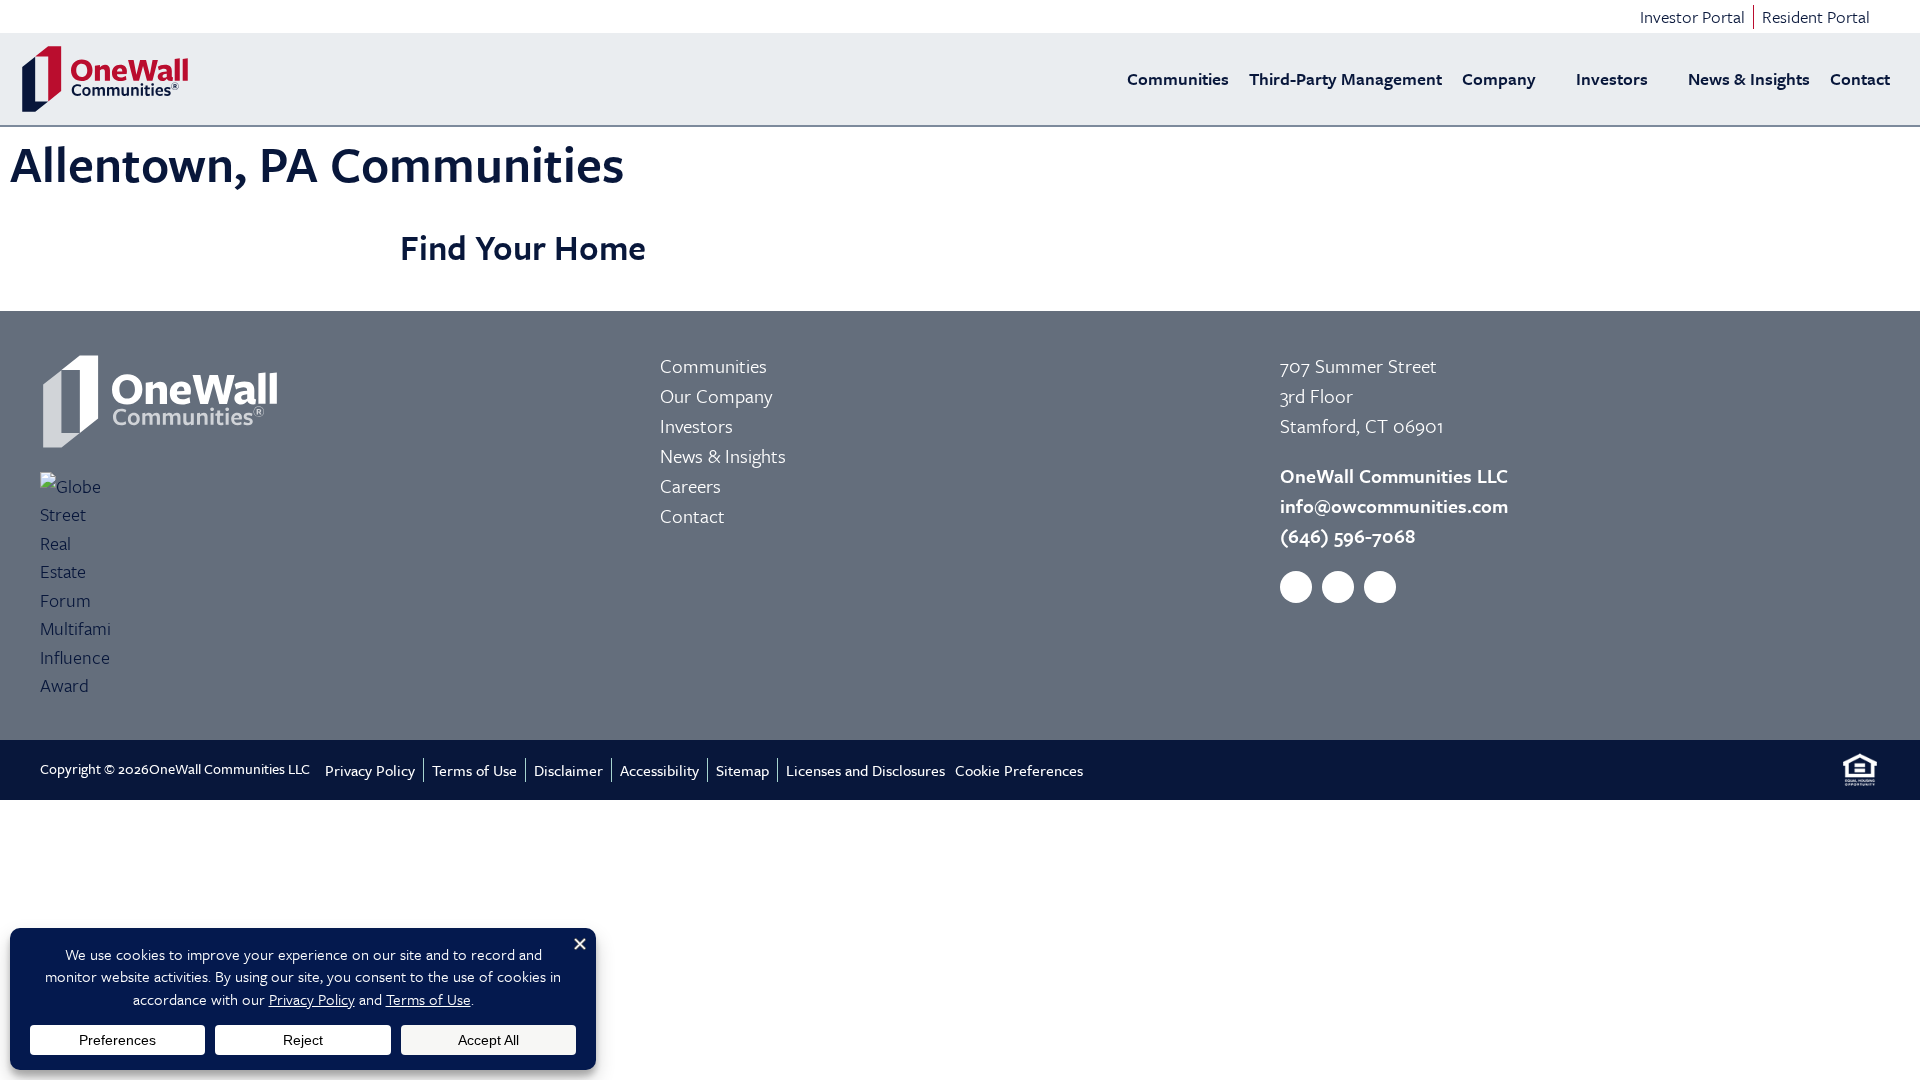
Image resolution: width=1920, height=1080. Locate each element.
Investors (1612, 78)
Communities (1178, 78)
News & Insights (1749, 78)
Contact (1860, 78)
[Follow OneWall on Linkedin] (1380, 587)
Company (1499, 78)
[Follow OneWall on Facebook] (1296, 587)
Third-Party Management (1345, 78)
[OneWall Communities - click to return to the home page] (105, 79)
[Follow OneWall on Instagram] (1338, 587)
